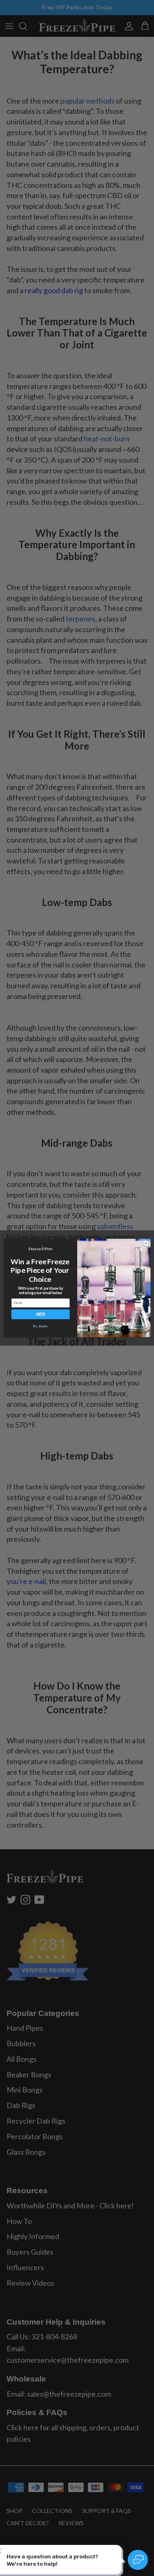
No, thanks (40, 1326)
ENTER (40, 1314)
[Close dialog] (146, 1243)
